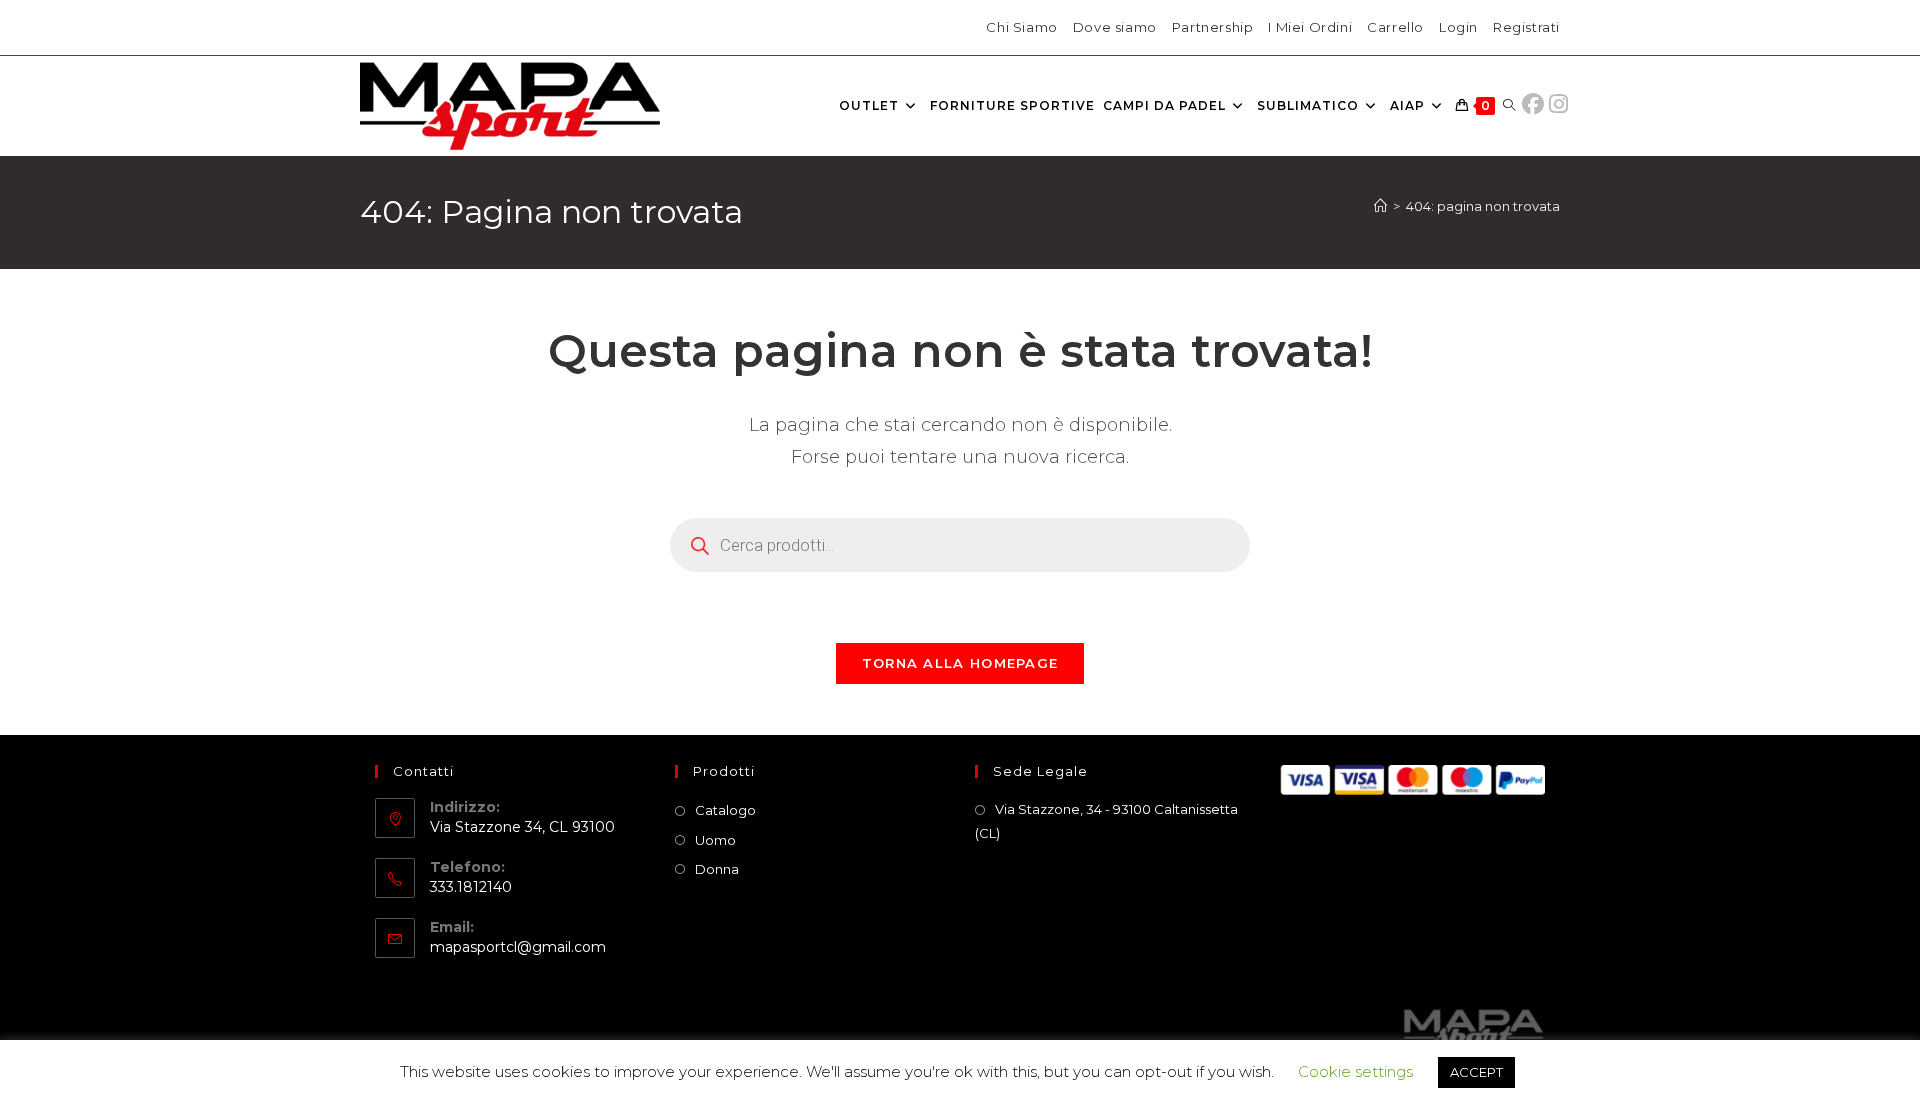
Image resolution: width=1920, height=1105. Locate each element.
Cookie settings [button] (1355, 1071)
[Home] (1380, 206)
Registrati (1526, 27)
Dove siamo (1115, 27)
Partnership (1213, 27)
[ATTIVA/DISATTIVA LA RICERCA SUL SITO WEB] (1509, 106)
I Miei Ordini (1310, 27)
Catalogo (725, 810)
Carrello (1395, 27)
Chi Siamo (1021, 27)
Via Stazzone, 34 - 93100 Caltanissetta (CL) (1106, 820)
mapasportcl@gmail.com (518, 947)
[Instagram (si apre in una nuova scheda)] (1558, 104)
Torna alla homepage (960, 663)
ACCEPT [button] (1476, 1072)
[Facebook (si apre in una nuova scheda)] (1538, 104)
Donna (717, 869)
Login (1458, 27)
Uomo (715, 840)
